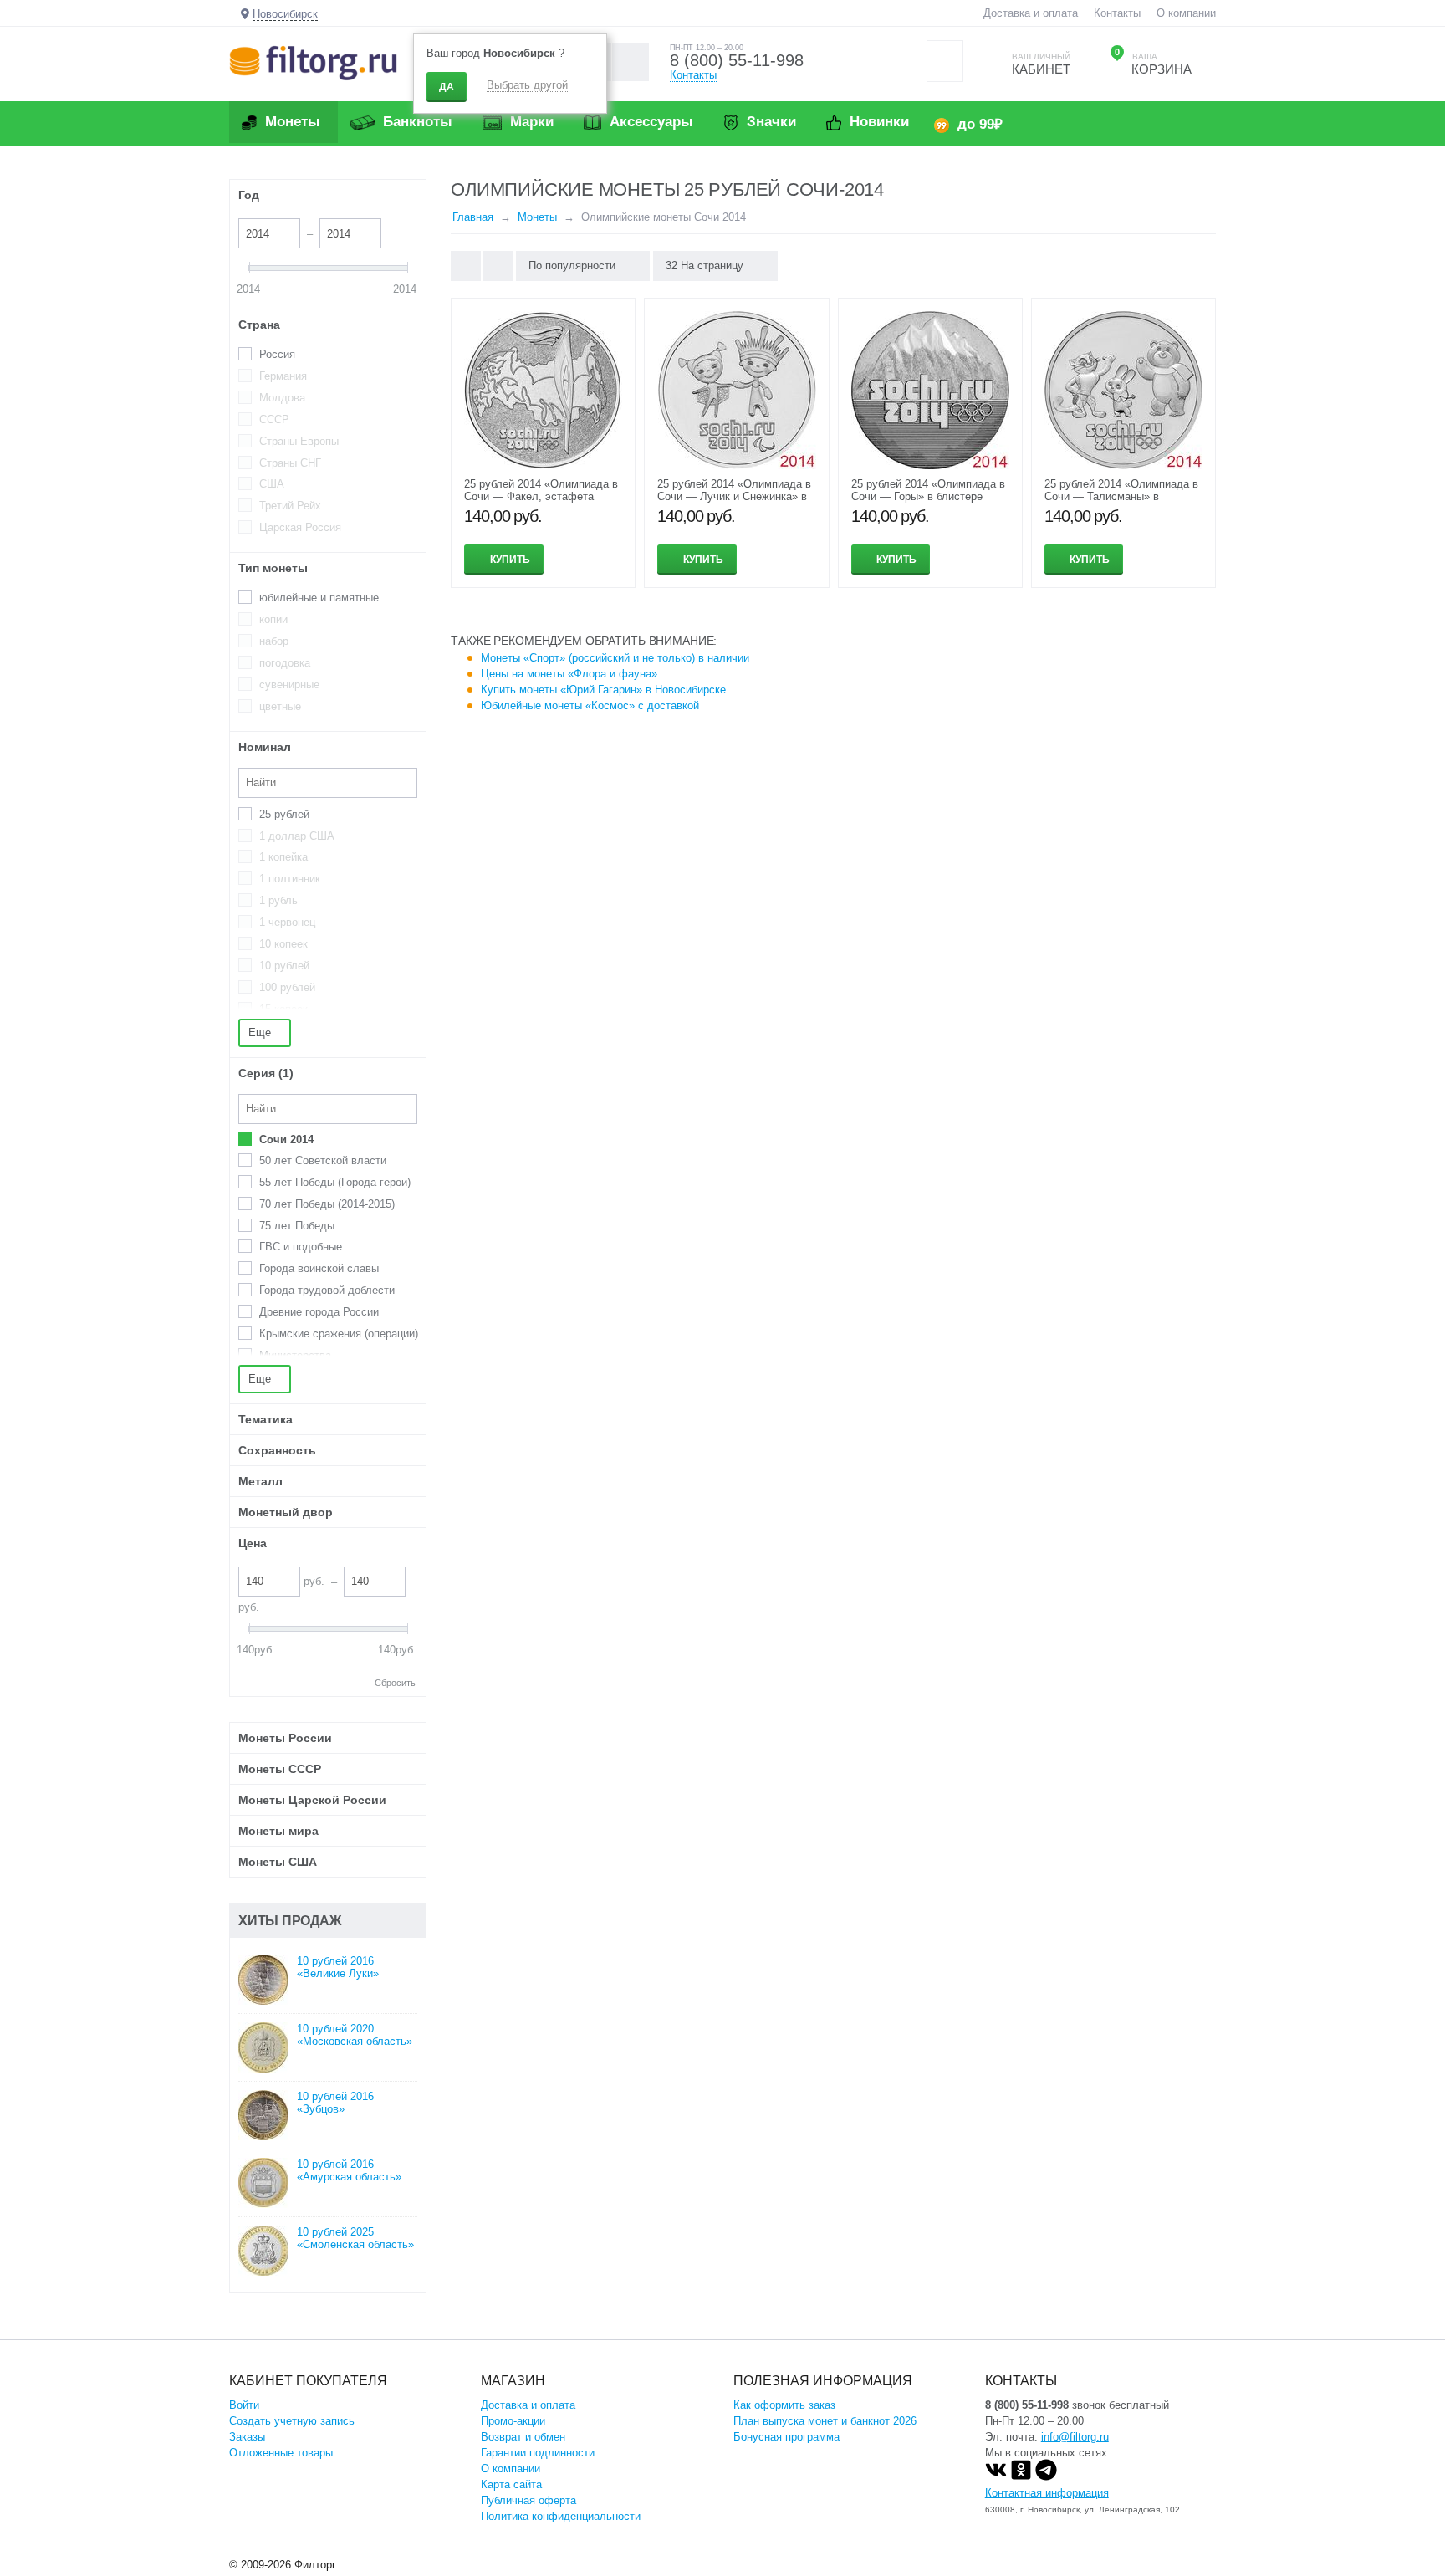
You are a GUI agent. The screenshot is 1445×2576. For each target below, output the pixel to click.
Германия (283, 376)
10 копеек (283, 944)
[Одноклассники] (1021, 2477)
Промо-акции (513, 2421)
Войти (244, 2405)
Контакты (1117, 13)
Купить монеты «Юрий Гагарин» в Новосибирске (603, 690)
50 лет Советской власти (323, 1160)
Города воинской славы (319, 1268)
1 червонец (287, 922)
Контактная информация (1047, 2493)
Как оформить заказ (784, 2405)
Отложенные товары (281, 2453)
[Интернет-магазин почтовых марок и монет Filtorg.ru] (313, 62)
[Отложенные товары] (945, 61)
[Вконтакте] (996, 2477)
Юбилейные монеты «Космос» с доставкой (590, 705)
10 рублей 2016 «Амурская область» (349, 2170)
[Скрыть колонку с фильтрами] (498, 266)
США (272, 484)
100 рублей (287, 987)
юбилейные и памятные (319, 598)
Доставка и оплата (1031, 13)
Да (447, 87)
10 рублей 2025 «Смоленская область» (355, 2238)
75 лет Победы (297, 1226)
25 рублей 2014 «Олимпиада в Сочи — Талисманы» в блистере (1121, 496)
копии (273, 619)
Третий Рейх (290, 506)
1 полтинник (290, 879)
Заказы (247, 2437)
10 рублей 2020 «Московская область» (355, 2035)
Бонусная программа (786, 2437)
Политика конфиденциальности (561, 2516)
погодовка (285, 663)
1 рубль (278, 900)
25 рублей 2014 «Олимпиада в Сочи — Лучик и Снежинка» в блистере (734, 496)
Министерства (295, 1355)
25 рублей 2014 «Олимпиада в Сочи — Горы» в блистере (928, 490)
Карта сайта (511, 2484)
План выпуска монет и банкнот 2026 (825, 2421)
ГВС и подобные (301, 1247)
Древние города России (319, 1312)
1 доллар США (297, 836)
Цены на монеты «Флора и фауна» (569, 674)
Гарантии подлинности (538, 2453)
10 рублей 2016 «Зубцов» (335, 2103)
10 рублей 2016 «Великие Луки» (338, 1967)
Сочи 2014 (286, 1140)
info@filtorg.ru (1075, 2437)
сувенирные (289, 685)
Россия (277, 354)
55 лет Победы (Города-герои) (335, 1182)
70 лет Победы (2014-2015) (327, 1204)
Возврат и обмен (523, 2437)
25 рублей (284, 814)
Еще (261, 1032)
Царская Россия (300, 527)
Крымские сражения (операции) (339, 1334)
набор (274, 641)
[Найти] (630, 62)
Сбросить (395, 1683)
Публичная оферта (528, 2500)
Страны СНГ (290, 463)
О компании (1186, 13)
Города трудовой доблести (327, 1290)
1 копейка (283, 857)
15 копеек (283, 1009)
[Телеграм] (1046, 2477)
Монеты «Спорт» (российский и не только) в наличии (615, 658)
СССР (274, 419)
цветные (280, 706)
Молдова (282, 398)
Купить (510, 560)
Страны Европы (299, 441)
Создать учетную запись (292, 2421)
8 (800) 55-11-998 (737, 60)
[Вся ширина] (466, 266)
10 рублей (284, 966)
